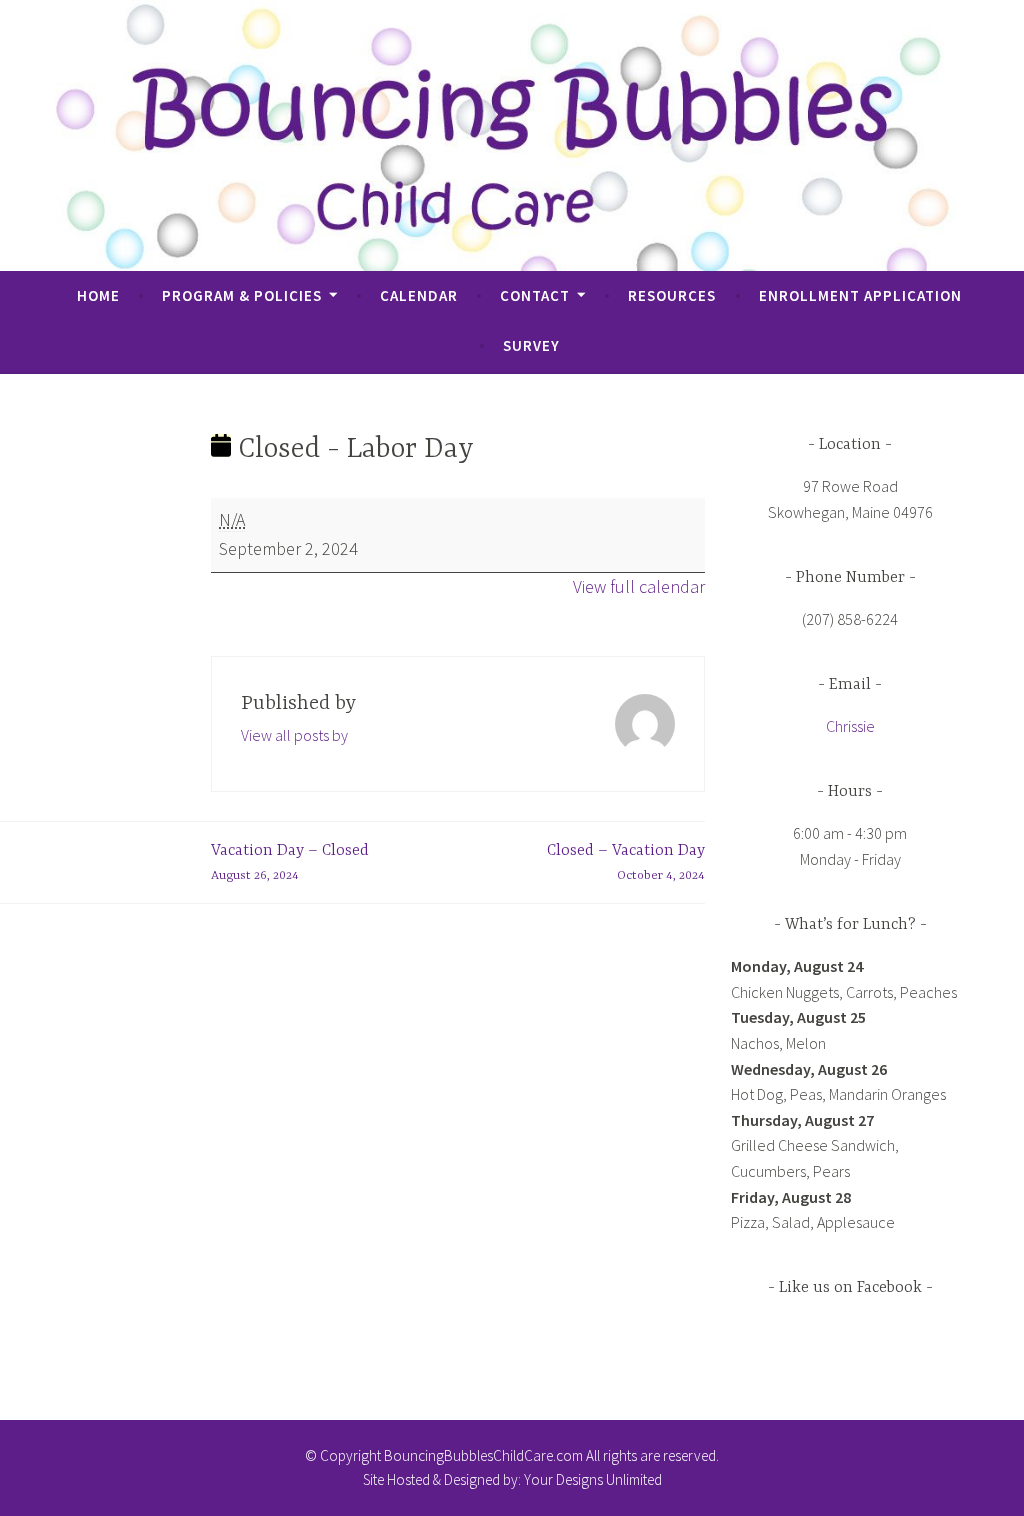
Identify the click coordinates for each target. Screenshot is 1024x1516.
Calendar (419, 295)
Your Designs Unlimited (593, 1479)
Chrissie (850, 726)
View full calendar (639, 586)
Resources (672, 295)
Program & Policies (242, 295)
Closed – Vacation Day (626, 863)
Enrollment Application (860, 295)
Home (98, 295)
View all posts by (294, 735)
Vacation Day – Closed (290, 863)
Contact (535, 295)
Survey (531, 345)
